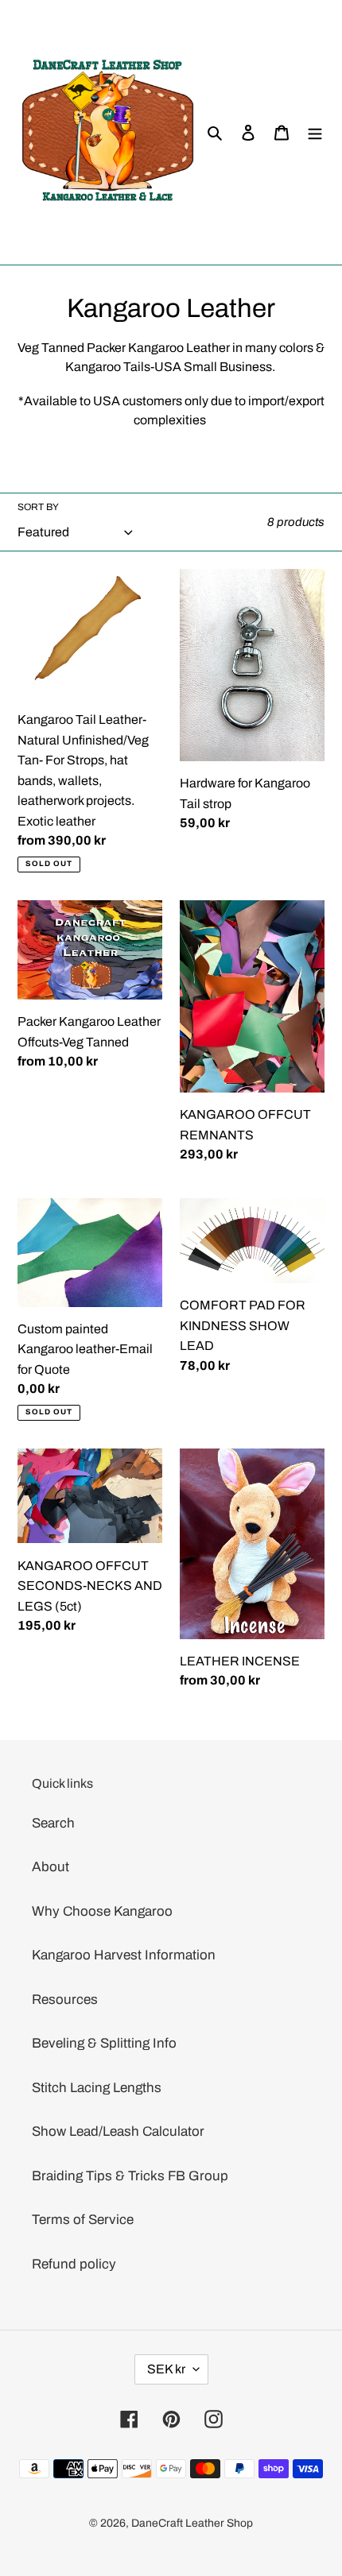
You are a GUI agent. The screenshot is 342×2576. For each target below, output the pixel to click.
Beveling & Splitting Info (104, 2043)
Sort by (38, 507)
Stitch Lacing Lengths (97, 2088)
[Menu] (315, 133)
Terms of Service (83, 2220)
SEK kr (166, 2369)
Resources (65, 2000)
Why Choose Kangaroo (102, 1911)
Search (53, 1823)
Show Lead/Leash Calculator (118, 2131)
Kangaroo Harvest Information (124, 1955)
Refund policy (74, 2264)
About (51, 1867)
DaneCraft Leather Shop (192, 2523)
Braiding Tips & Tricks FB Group (130, 2176)
